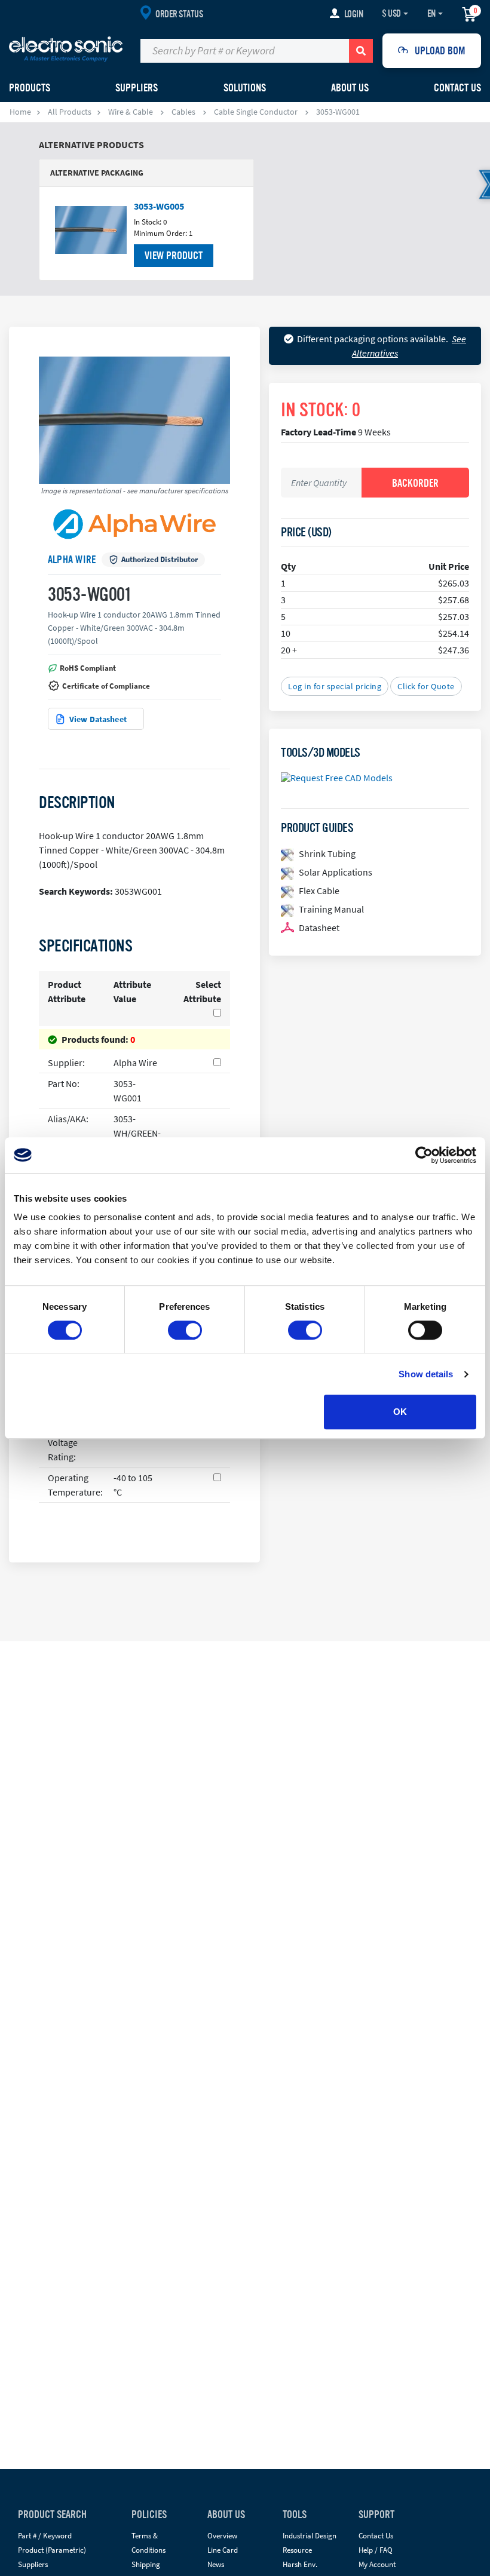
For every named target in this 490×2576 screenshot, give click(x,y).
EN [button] (431, 14)
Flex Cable (319, 891)
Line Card (223, 2550)
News (216, 2564)
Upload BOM (440, 51)
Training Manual (331, 909)
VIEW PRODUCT (174, 256)
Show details (426, 1374)
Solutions (245, 88)
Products (30, 88)
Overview (222, 2536)
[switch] (185, 1330)
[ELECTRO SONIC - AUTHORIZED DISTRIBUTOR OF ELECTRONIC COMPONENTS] (66, 48)
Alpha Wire (72, 560)
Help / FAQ (376, 2550)
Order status (179, 14)
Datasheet (319, 928)
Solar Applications (336, 872)
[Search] (361, 51)
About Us (350, 88)
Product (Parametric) (52, 2550)
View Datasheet (98, 719)
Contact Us (457, 88)
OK (400, 1412)
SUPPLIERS (137, 88)
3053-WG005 (159, 206)
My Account (377, 2564)
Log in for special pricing (335, 686)
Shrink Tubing (327, 853)
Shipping (146, 2564)
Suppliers (33, 2564)
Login (354, 14)
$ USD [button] (391, 14)
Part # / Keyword (45, 2536)
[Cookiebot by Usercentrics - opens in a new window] (424, 1155)
